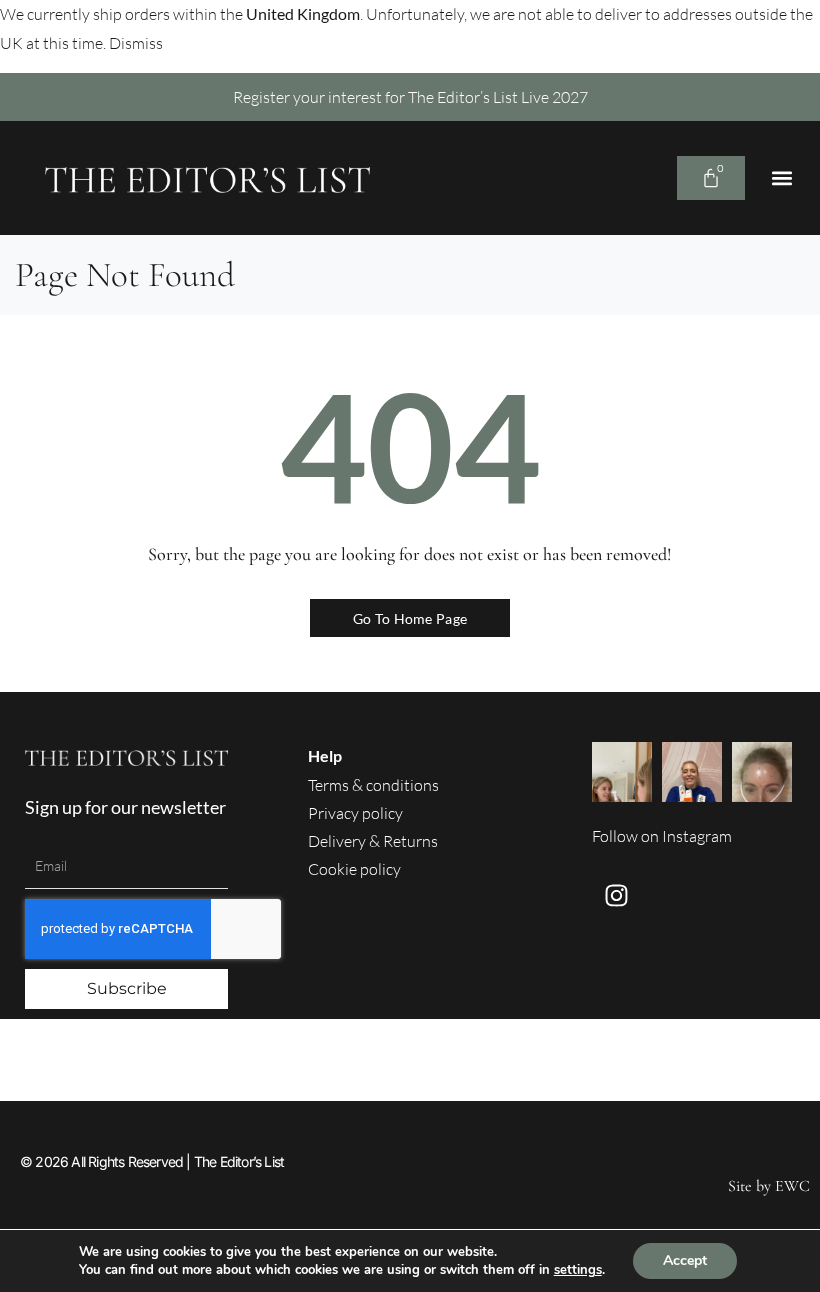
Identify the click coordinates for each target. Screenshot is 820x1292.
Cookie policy (354, 869)
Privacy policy (355, 813)
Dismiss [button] (136, 43)
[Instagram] (617, 896)
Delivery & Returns (373, 841)
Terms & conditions (373, 785)
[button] (781, 178)
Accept (685, 1260)
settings (578, 1270)
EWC (792, 1186)
